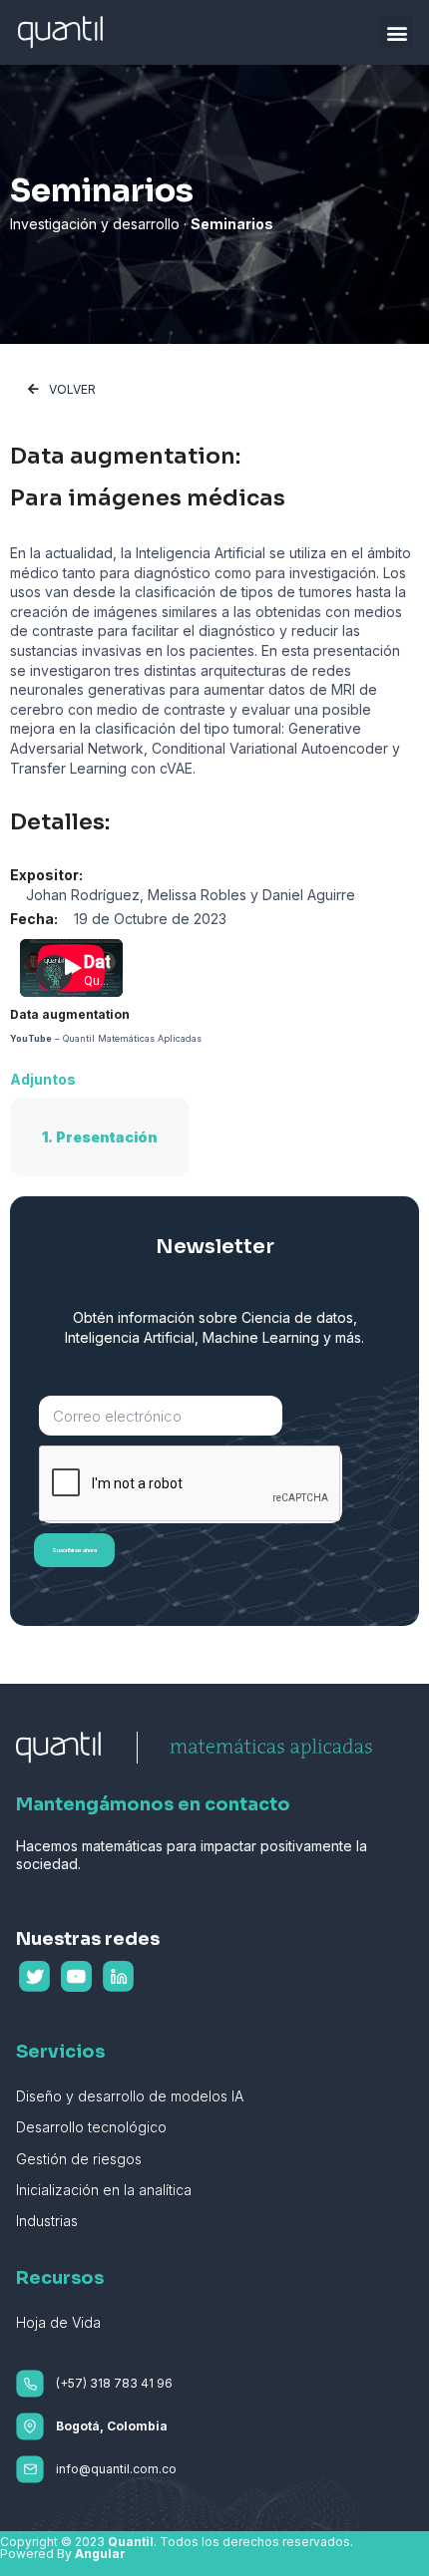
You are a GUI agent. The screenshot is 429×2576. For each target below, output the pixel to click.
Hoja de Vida (58, 2322)
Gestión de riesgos (79, 2159)
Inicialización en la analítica (104, 2190)
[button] (397, 32)
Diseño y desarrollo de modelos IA (130, 2096)
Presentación (107, 1137)
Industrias (47, 2221)
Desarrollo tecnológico (91, 2127)
